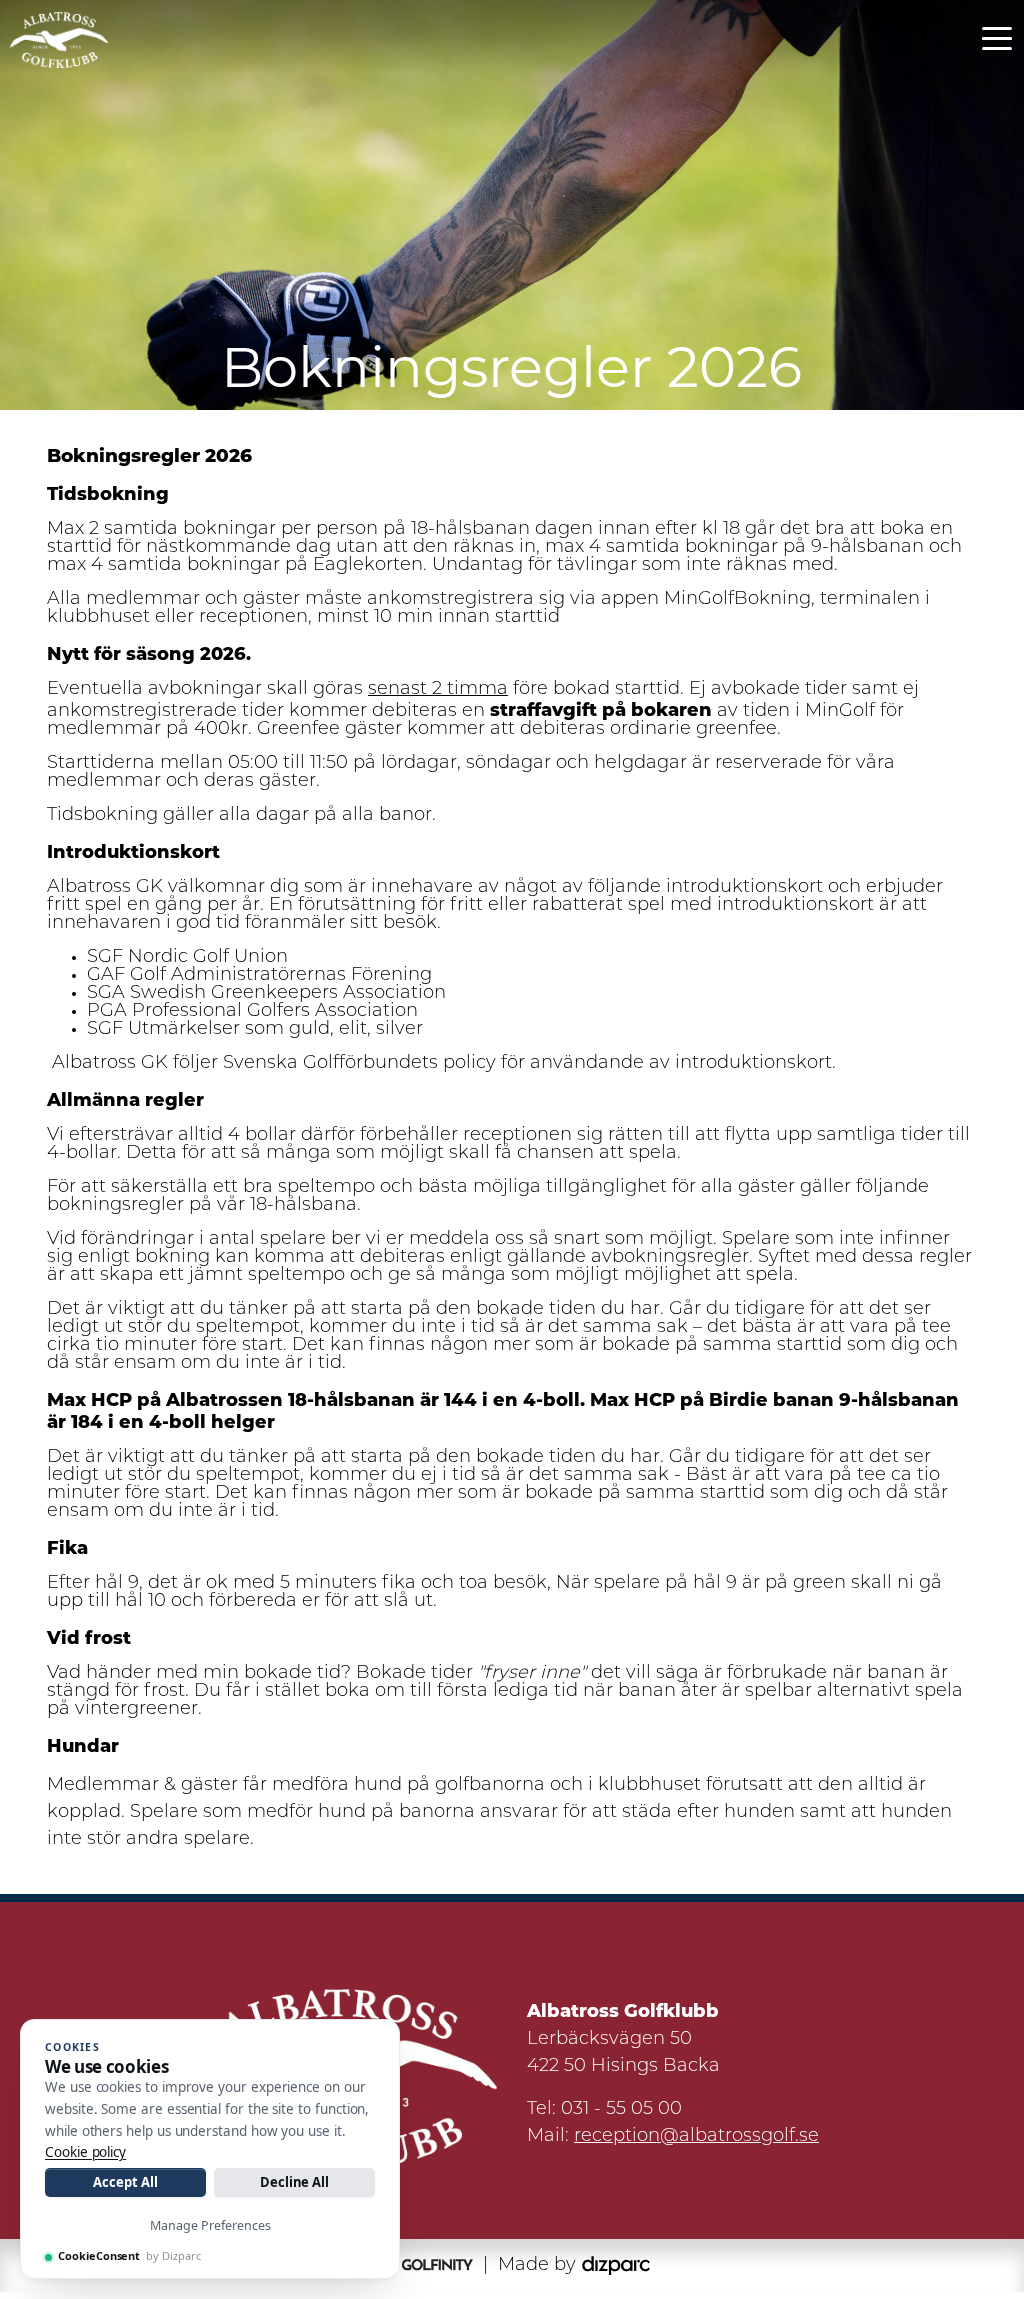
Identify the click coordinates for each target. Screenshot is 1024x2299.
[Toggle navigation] (997, 37)
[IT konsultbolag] (616, 2266)
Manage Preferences (210, 2225)
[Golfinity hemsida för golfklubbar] (425, 2266)
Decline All (294, 2182)
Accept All (125, 2182)
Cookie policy (85, 2152)
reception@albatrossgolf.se (696, 2137)
